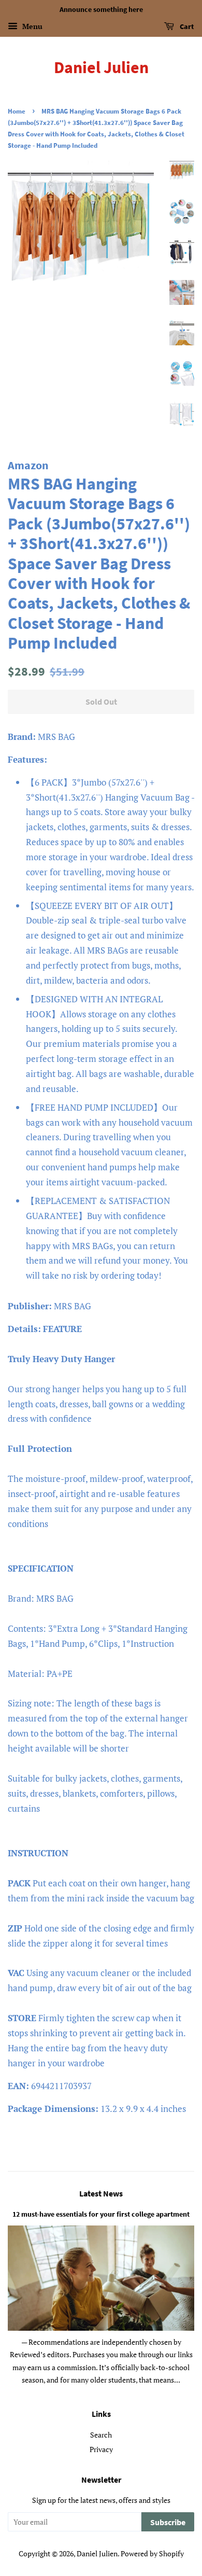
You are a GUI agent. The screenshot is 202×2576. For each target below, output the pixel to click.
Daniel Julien (101, 67)
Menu (31, 26)
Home (17, 111)
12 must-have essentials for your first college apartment (101, 2214)
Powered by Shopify (152, 2553)
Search (101, 2435)
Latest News (101, 2193)
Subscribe (168, 2522)
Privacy (101, 2449)
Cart (186, 26)
